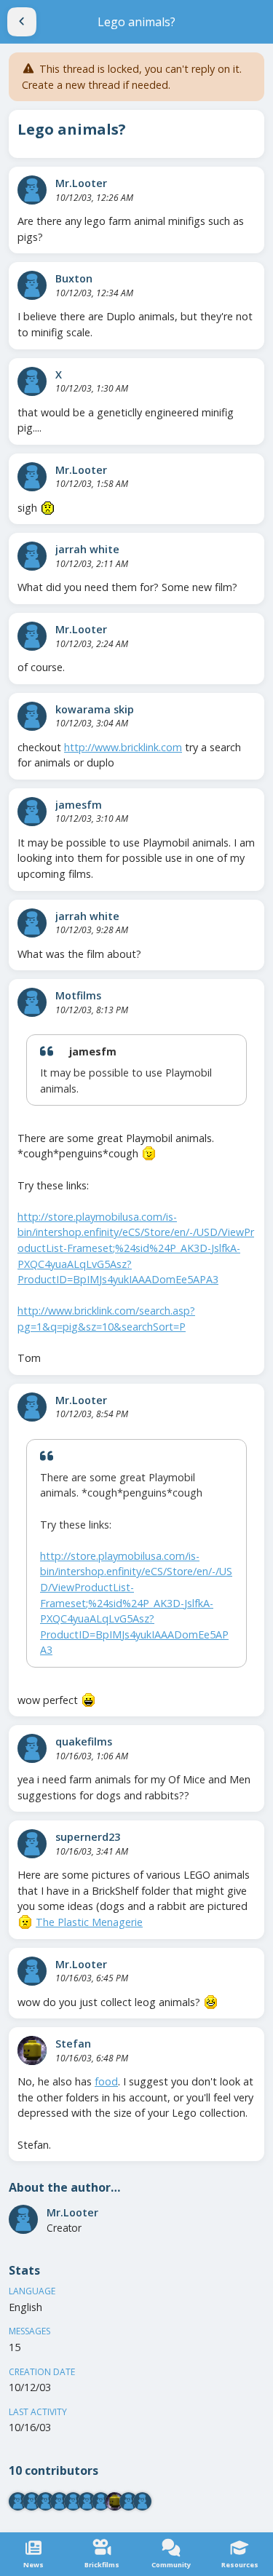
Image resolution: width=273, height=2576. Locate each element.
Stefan (73, 2044)
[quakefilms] (32, 1748)
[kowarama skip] (32, 716)
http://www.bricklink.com (123, 747)
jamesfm (79, 805)
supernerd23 (88, 1837)
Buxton (74, 278)
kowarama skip (95, 709)
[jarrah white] (32, 556)
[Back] (22, 22)
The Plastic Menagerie (89, 1922)
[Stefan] (32, 2050)
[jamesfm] (32, 812)
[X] (32, 381)
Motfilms (78, 995)
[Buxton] (32, 285)
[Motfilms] (32, 1002)
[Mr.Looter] (32, 190)
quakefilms (84, 1741)
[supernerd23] (32, 1844)
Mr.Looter (81, 183)
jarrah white (87, 549)
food (106, 2081)
